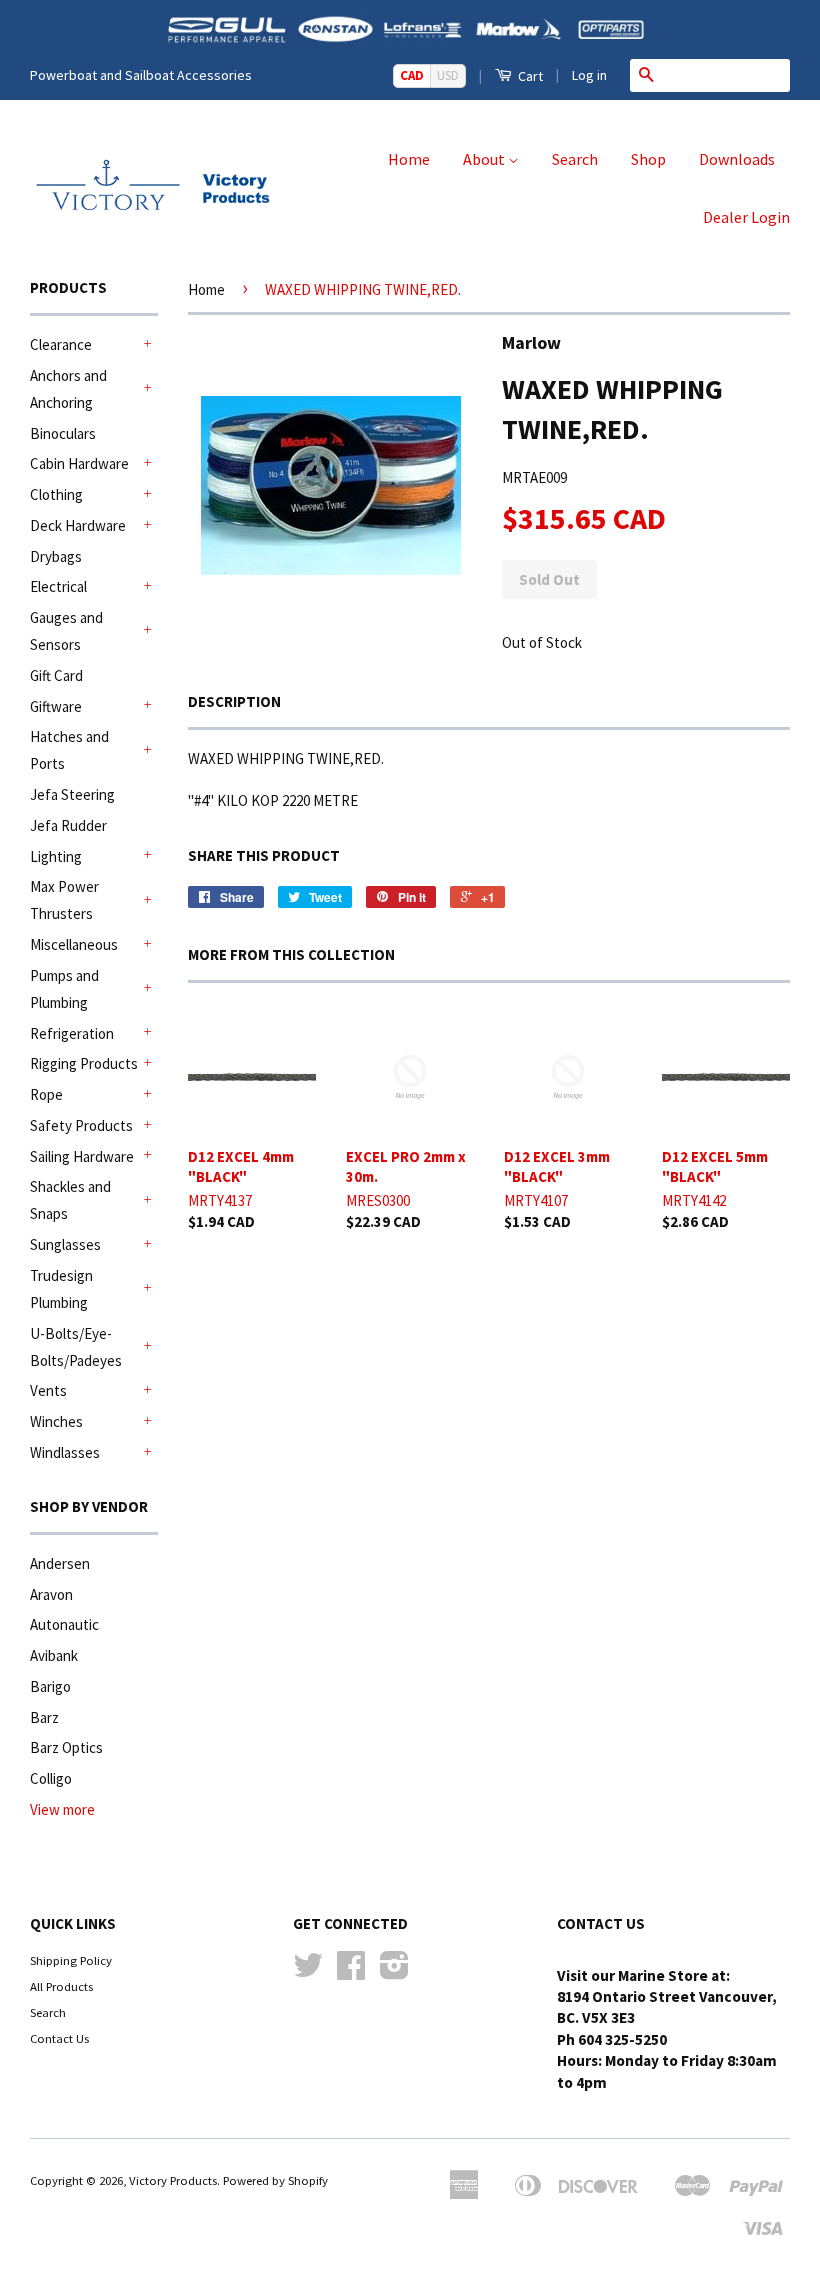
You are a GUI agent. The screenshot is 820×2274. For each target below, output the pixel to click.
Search (575, 159)
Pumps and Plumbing (64, 989)
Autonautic (64, 1624)
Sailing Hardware (82, 1156)
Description (234, 701)
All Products (61, 1986)
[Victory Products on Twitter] (308, 1972)
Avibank (54, 1655)
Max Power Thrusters (64, 900)
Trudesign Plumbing (61, 1289)
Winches (56, 1421)
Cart (529, 76)
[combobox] (726, 75)
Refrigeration (72, 1033)
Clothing (56, 494)
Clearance (61, 344)
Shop (648, 159)
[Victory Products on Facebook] (351, 1972)
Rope (46, 1094)
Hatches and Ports (69, 750)
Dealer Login (746, 217)
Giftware (56, 706)
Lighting (56, 856)
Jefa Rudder (68, 825)
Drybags (56, 556)
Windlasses (65, 1452)
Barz (44, 1717)
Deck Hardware (78, 525)
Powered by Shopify (275, 2180)
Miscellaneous (74, 944)
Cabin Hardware (79, 463)
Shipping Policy (71, 1960)
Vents (48, 1390)
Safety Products (81, 1125)
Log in (589, 75)
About (485, 159)
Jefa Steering (72, 794)
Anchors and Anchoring (68, 389)
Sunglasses (65, 1244)
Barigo (50, 1686)
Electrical (58, 586)
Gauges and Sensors (66, 631)
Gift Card (56, 675)
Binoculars (63, 433)
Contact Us (59, 2038)
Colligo (51, 1778)
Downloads (737, 159)
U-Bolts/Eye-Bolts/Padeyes (76, 1347)
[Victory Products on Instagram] (394, 1972)
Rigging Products (84, 1063)
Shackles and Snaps (70, 1200)
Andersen (60, 1563)
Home (409, 159)
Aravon (51, 1594)
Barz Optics (66, 1747)
